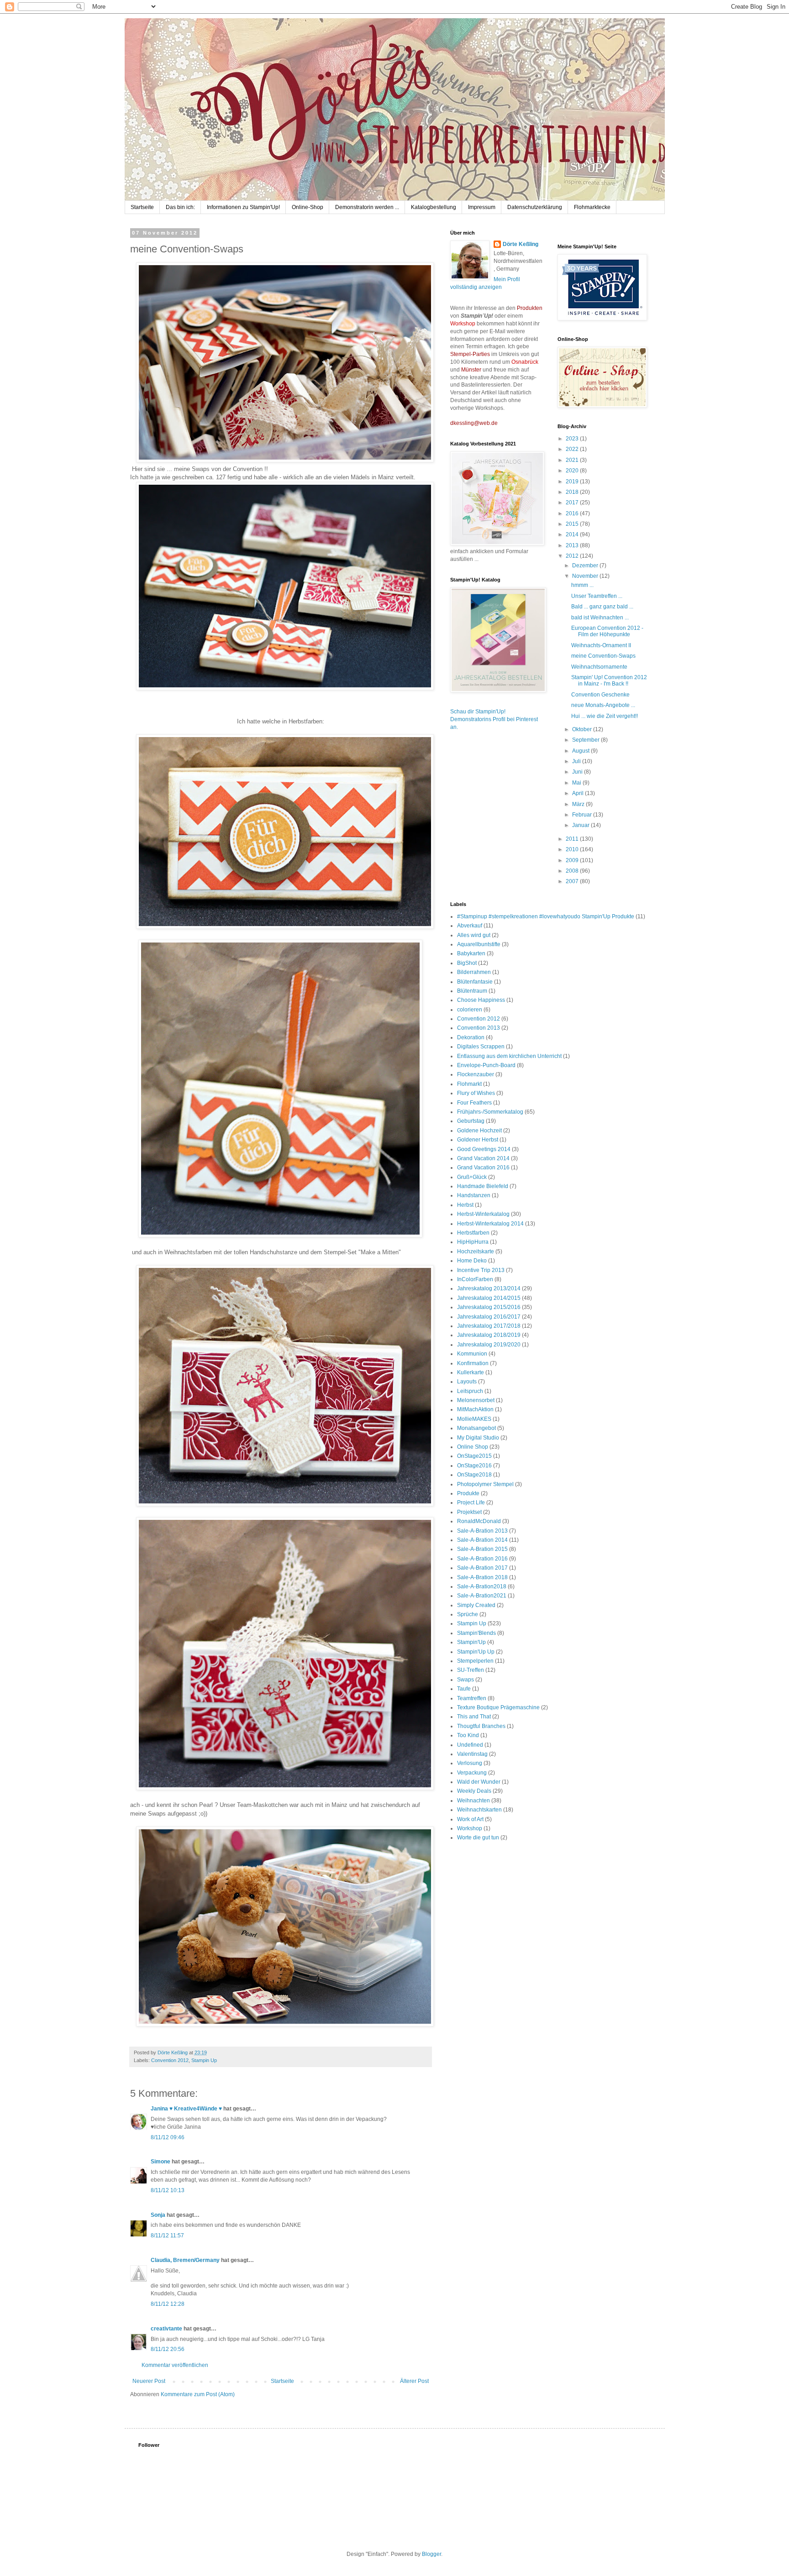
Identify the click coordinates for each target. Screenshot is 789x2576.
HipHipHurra (473, 1242)
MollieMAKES (474, 1419)
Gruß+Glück (472, 1177)
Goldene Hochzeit (479, 1131)
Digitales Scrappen (481, 1047)
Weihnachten (473, 1801)
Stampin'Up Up (476, 1652)
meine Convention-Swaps (603, 656)
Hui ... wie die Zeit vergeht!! (605, 716)
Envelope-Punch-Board (486, 1065)
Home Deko (472, 1261)
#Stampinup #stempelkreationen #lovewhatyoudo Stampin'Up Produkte (546, 916)
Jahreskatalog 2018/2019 (489, 1335)
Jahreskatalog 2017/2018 (489, 1326)
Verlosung (470, 1763)
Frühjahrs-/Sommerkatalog (490, 1112)
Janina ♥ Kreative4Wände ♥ (186, 2109)
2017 (573, 503)
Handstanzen (474, 1195)
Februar (583, 815)
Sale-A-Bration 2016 (482, 1559)
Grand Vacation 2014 (483, 1158)
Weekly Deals (474, 1791)
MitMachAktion (475, 1409)
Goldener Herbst (478, 1140)
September (586, 740)
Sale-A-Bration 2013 (482, 1531)
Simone (160, 2162)
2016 (573, 513)
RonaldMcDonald (479, 1521)
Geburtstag (471, 1121)
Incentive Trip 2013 (481, 1270)
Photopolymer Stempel (485, 1484)
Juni (578, 772)
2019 (573, 482)
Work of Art (470, 1819)
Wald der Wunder (479, 1782)
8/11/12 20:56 (168, 2349)
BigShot (467, 963)
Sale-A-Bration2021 (482, 1596)
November (586, 576)
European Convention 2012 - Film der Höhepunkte (607, 631)
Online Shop (473, 1447)
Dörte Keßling (521, 244)
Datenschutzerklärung (535, 207)
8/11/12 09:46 (168, 2137)
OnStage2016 (474, 1466)
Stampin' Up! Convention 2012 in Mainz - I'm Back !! (609, 681)
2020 (573, 471)
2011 (573, 839)
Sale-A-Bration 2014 (482, 1540)
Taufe (464, 1689)
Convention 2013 (479, 1028)
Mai (577, 783)
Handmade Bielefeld (483, 1186)
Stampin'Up (471, 1642)
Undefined (470, 1745)
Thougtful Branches (481, 1726)
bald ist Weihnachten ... (600, 618)
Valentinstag (472, 1754)
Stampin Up (204, 2060)
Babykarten (471, 953)
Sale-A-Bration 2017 (482, 1568)
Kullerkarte (471, 1372)
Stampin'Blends (476, 1633)
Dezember (586, 565)
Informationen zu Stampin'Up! (243, 207)
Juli (577, 761)
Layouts (467, 1382)
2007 (573, 881)
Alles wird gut (474, 935)
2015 (573, 524)
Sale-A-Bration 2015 (482, 1549)
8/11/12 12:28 (168, 2304)
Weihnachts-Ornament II (601, 645)
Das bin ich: (180, 207)
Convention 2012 (170, 2060)
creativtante (166, 2329)
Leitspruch (470, 1391)
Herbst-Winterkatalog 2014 (490, 1224)
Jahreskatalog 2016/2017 (489, 1317)
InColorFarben (475, 1279)
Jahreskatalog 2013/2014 (489, 1288)
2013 (573, 545)
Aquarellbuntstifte (479, 944)
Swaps (466, 1680)
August (581, 751)
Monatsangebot (476, 1428)
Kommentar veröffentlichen (175, 2365)
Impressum (482, 207)
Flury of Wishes (476, 1093)
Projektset (469, 1512)
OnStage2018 (474, 1475)
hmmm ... (582, 585)
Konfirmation (473, 1363)
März (579, 804)
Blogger (431, 2554)
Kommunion (472, 1354)
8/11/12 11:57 (167, 2236)
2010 (573, 849)
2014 (573, 534)
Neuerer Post (149, 2381)
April (579, 793)
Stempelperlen (475, 1661)
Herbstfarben (473, 1233)
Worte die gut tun (478, 1838)
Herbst (465, 1205)
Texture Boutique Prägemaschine (498, 1707)
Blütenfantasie (475, 982)
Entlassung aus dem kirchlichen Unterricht (509, 1056)
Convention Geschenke (600, 695)
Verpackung (472, 1773)
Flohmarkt (469, 1084)
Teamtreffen (472, 1698)
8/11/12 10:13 (168, 2190)
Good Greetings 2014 (484, 1149)
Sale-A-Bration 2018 (482, 1577)
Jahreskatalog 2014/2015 (489, 1298)
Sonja (158, 2215)
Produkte (468, 1493)
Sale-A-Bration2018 (482, 1586)
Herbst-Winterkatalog (483, 1214)
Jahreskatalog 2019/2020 (489, 1345)
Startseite (142, 207)
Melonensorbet (476, 1400)
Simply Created (476, 1605)
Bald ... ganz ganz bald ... (602, 607)
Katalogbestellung (434, 207)
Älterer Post (414, 2381)
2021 (573, 460)
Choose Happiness (481, 1000)
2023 (573, 439)
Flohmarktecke (592, 207)
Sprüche (468, 1614)
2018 (573, 492)
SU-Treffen (471, 1670)
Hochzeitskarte (476, 1251)
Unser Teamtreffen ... (597, 596)
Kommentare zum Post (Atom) (198, 2394)
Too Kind (468, 1735)
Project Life (471, 1503)
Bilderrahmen (474, 972)
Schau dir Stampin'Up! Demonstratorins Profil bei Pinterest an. (494, 719)
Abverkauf (470, 926)
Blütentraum (472, 991)
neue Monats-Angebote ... (603, 705)
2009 (573, 860)
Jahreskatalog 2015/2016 (489, 1307)
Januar (581, 825)
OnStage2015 (474, 1456)
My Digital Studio (478, 1438)
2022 (573, 449)
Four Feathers (474, 1103)
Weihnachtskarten (479, 1810)
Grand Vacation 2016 (483, 1168)
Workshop (470, 1828)
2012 (573, 556)
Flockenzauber (476, 1074)
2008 (573, 871)
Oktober (583, 729)
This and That (474, 1717)
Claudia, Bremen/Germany (185, 2260)
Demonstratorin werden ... (367, 207)
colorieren (470, 1010)
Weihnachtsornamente (599, 667)
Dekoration (471, 1037)
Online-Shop (308, 207)
